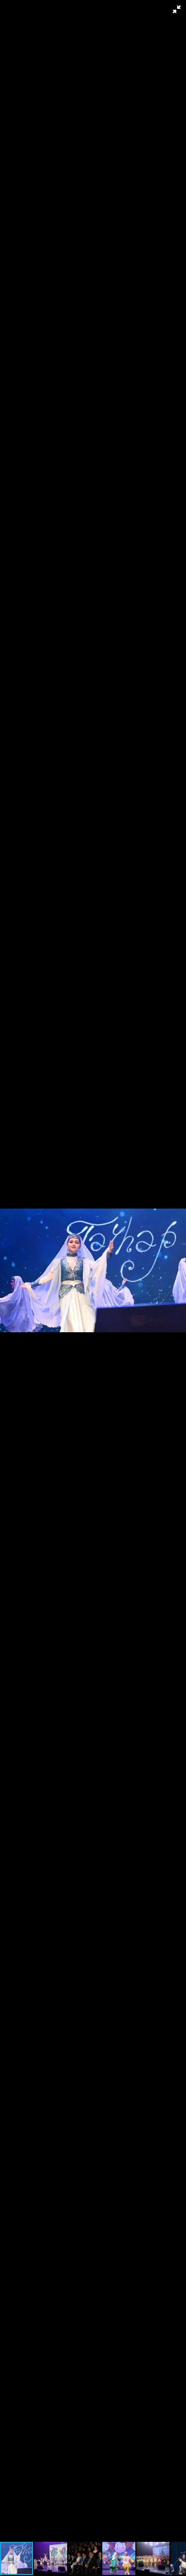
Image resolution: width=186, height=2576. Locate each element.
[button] (177, 9)
